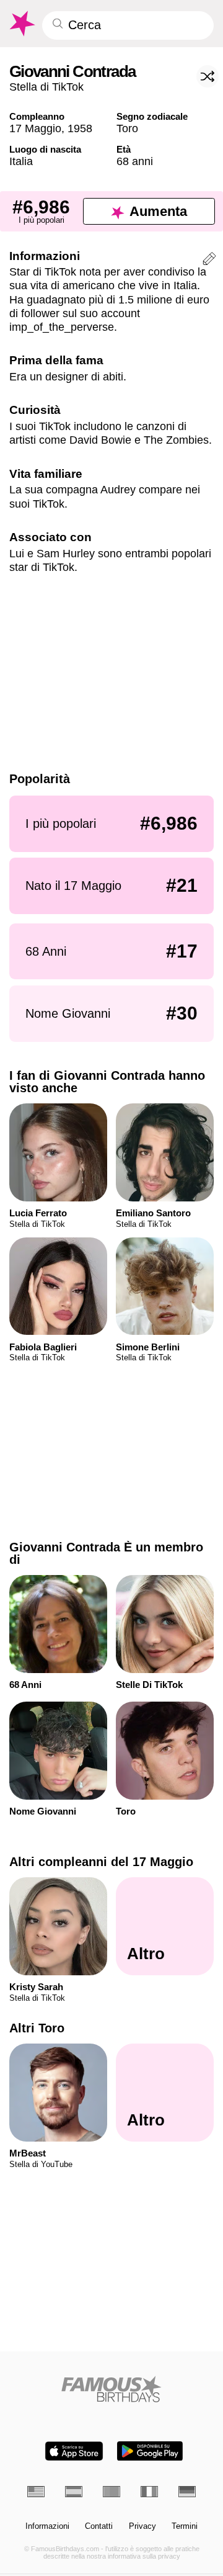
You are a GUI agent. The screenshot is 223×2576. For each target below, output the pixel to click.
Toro (127, 128)
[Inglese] (36, 2492)
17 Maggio (35, 128)
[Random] (208, 76)
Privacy (142, 2526)
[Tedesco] (187, 2492)
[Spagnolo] (74, 2492)
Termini (185, 2526)
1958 (80, 128)
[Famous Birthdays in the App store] (74, 2451)
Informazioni (47, 2526)
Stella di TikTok (46, 87)
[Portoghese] (111, 2492)
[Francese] (149, 2492)
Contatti (99, 2526)
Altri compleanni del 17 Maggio (101, 1862)
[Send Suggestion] (209, 261)
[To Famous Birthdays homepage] (21, 24)
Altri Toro (37, 2028)
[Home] (112, 2389)
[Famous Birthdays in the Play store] (150, 2451)
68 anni (135, 161)
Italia (21, 161)
